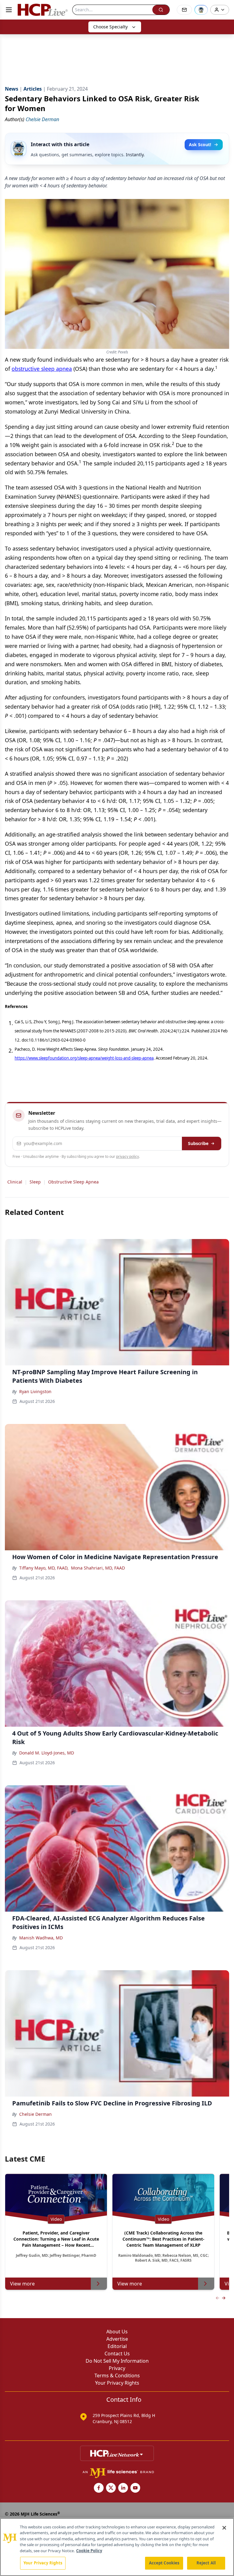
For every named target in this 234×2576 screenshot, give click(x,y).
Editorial (117, 2346)
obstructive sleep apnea (42, 369)
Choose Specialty (110, 27)
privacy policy (128, 1156)
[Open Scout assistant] (201, 10)
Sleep (35, 1182)
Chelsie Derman (35, 2114)
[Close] (224, 2528)
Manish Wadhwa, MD (41, 1938)
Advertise (117, 2339)
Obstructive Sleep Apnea (73, 1182)
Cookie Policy (89, 2551)
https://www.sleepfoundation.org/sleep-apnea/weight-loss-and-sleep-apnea (84, 1058)
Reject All (206, 2563)
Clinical (15, 1182)
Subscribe (198, 1143)
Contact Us (117, 2354)
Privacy (117, 2368)
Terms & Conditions (117, 2375)
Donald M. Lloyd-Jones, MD (47, 1753)
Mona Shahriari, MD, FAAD (98, 1568)
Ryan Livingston (35, 1391)
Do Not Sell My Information (117, 2361)
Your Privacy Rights (117, 2383)
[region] (117, 2547)
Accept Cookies (164, 2563)
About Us (117, 2332)
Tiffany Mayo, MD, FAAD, (44, 1568)
